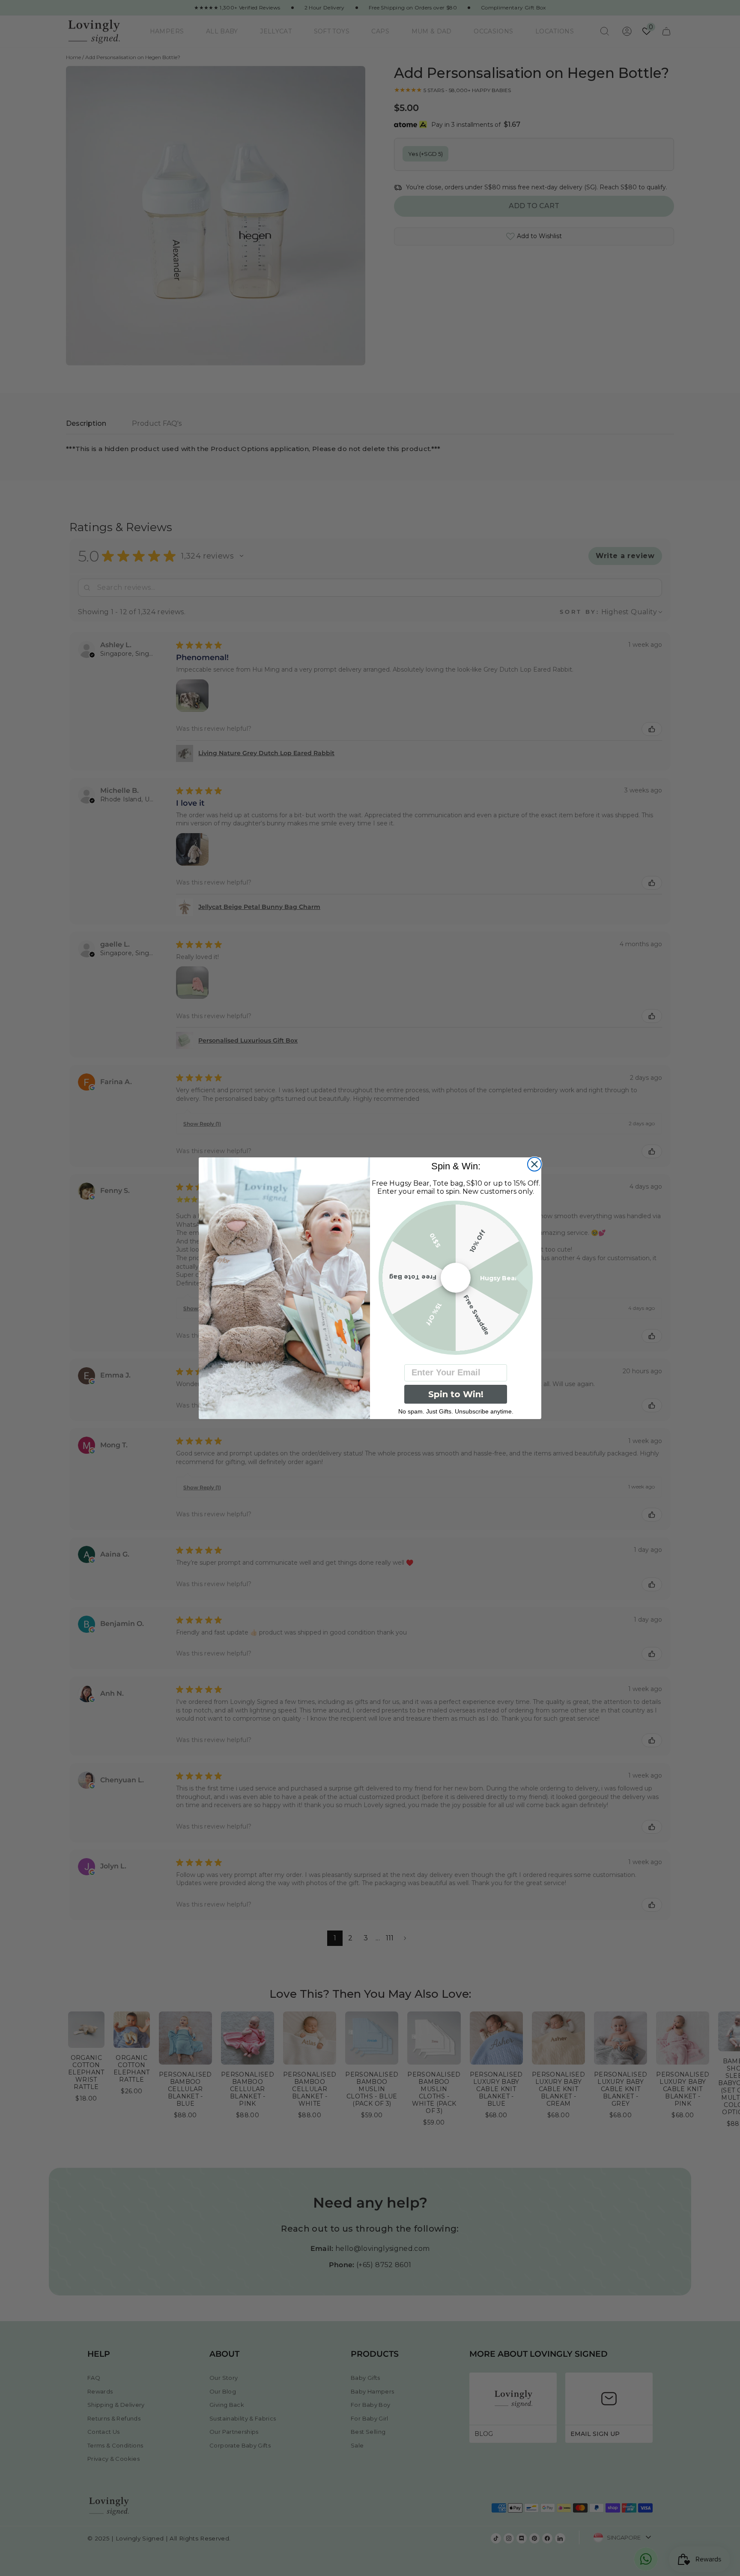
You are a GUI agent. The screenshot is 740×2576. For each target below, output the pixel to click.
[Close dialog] (534, 1164)
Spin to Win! (456, 1394)
